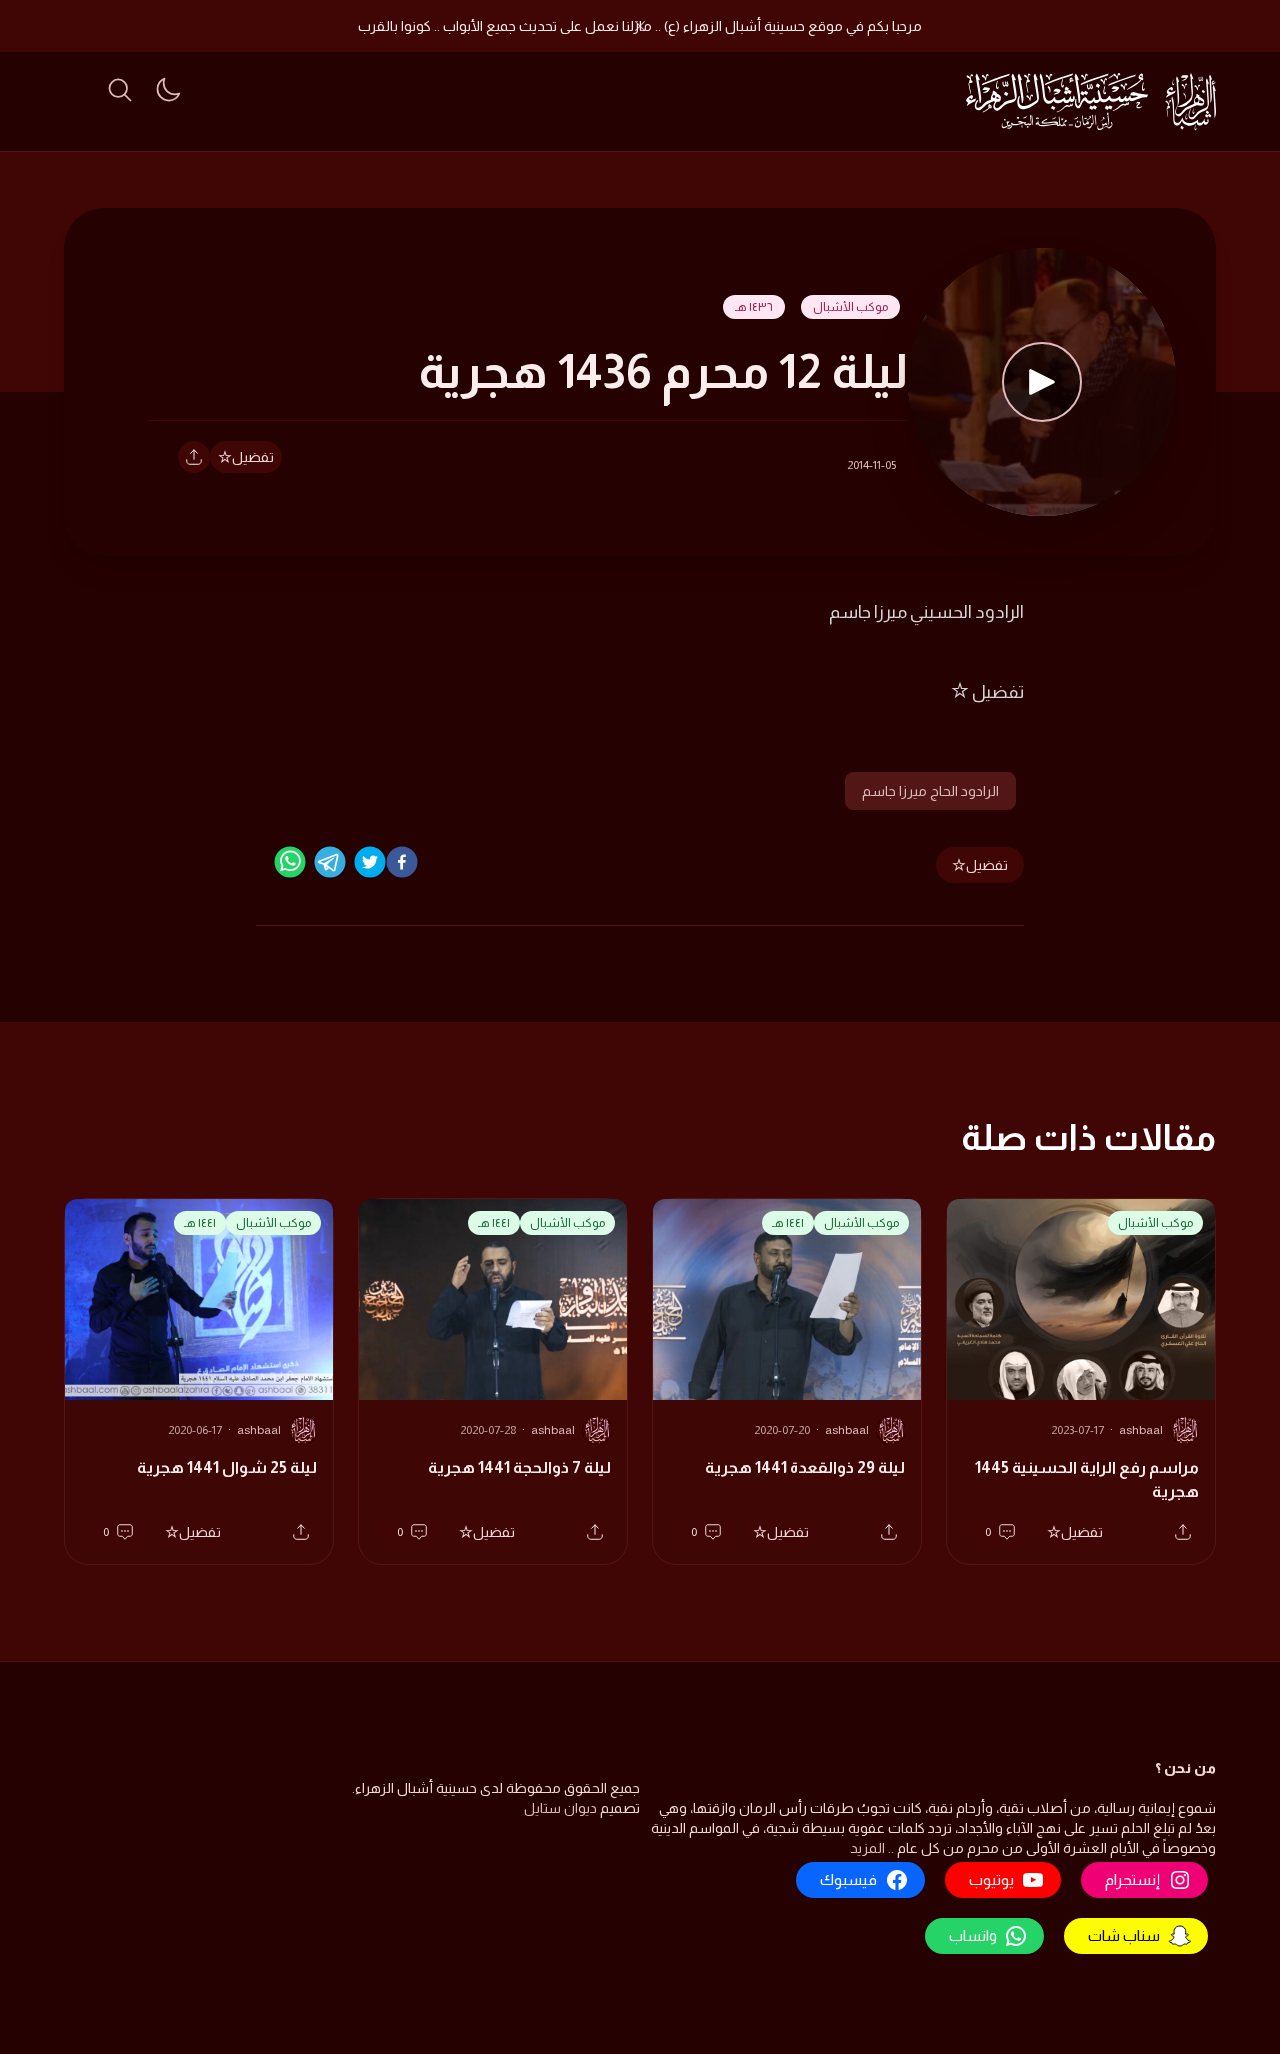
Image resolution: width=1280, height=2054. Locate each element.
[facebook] (402, 862)
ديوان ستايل (560, 1808)
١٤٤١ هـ (788, 1223)
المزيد (867, 1848)
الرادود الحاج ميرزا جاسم (930, 791)
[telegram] (330, 862)
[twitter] (370, 862)
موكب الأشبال (850, 307)
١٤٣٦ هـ (754, 307)
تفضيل (253, 457)
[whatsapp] (290, 862)
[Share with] (194, 457)
